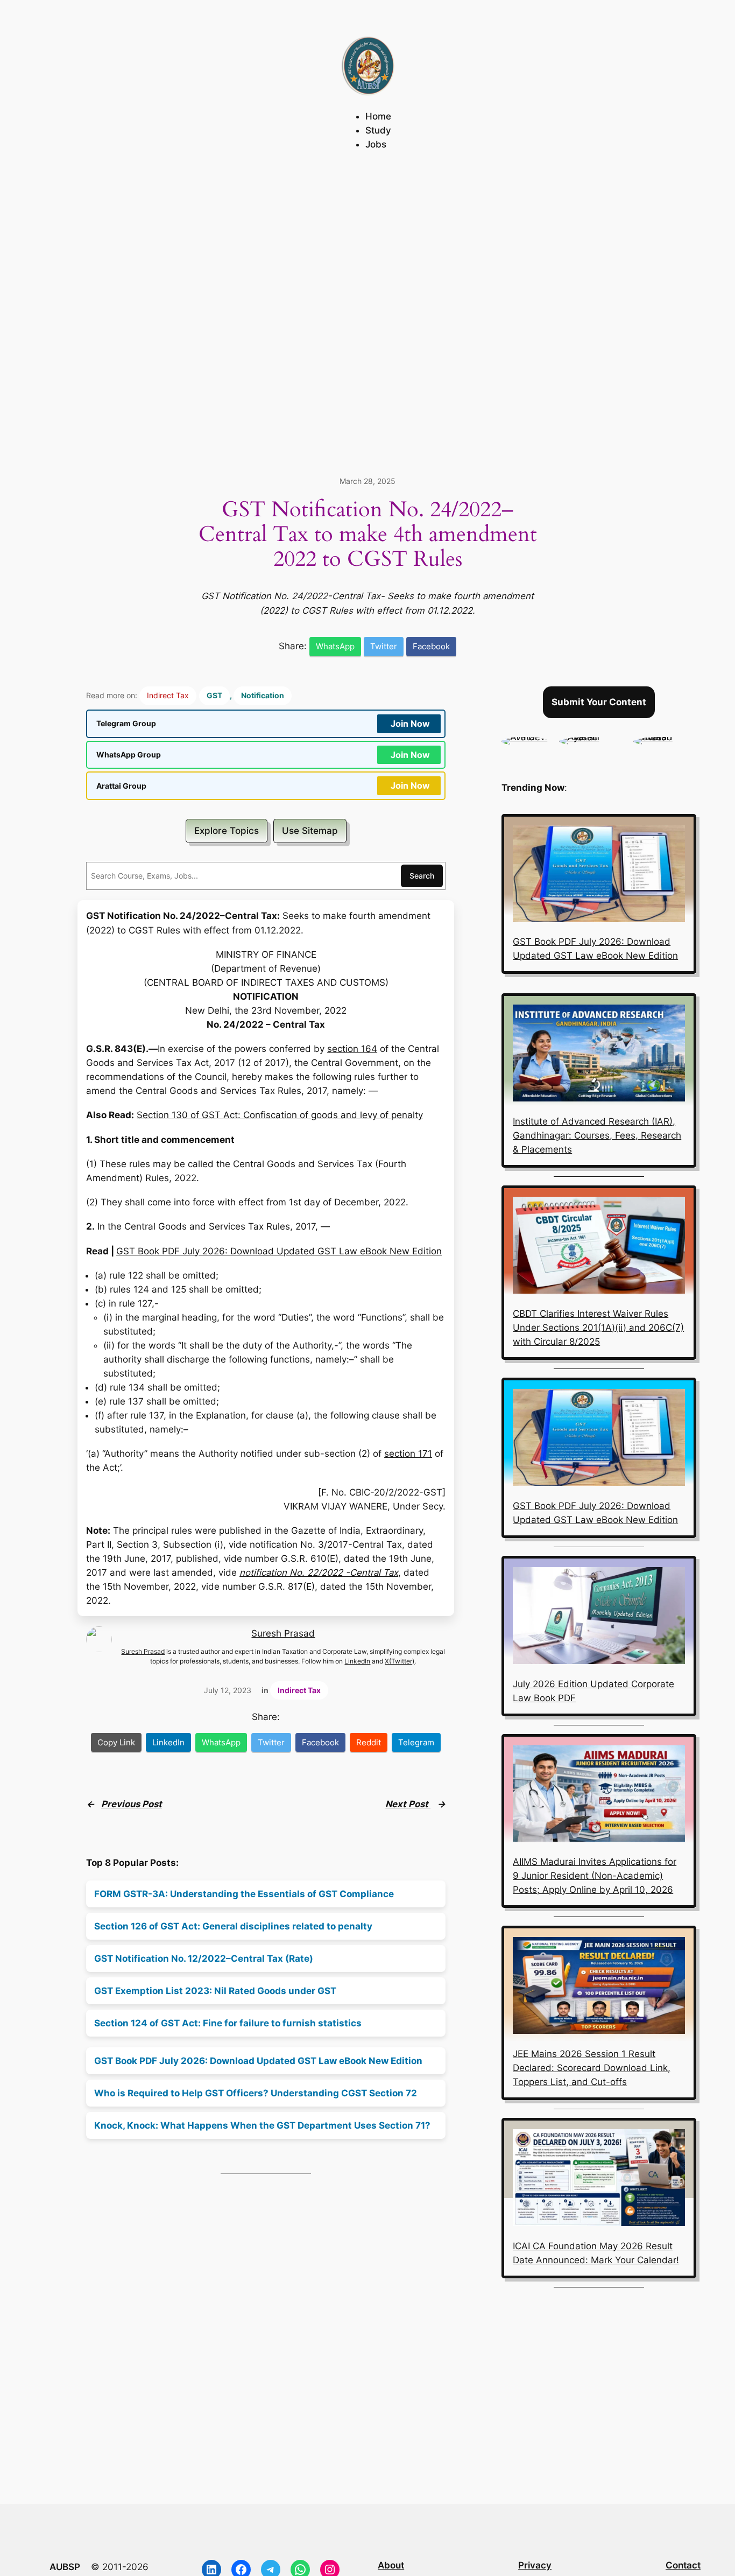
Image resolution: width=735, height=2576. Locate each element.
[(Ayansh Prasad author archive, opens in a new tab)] (591, 737)
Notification (263, 695)
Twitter (384, 646)
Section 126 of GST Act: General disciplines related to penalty (233, 1926)
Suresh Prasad (283, 1633)
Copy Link (116, 1742)
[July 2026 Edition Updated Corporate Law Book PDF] (599, 1617)
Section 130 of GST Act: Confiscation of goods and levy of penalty (280, 1115)
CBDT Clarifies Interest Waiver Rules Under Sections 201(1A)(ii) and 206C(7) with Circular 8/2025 (598, 1328)
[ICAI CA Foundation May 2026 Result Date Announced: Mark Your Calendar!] (599, 2180)
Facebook (431, 646)
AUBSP (65, 2567)
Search (422, 876)
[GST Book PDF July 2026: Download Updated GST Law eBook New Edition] (599, 876)
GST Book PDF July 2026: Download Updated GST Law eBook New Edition (279, 1251)
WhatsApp (335, 646)
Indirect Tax (168, 695)
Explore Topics (227, 831)
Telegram (416, 1742)
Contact (683, 2565)
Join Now (410, 724)
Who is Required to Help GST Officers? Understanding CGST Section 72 (256, 2093)
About (391, 2565)
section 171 (408, 1454)
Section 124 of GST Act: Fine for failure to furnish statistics (228, 2023)
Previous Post (132, 1804)
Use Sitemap (310, 831)
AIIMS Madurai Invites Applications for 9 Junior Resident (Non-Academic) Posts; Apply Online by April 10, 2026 (595, 1876)
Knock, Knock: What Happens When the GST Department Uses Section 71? (262, 2125)
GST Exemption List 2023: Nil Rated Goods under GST (215, 1991)
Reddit (369, 1742)
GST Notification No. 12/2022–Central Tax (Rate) (204, 1959)
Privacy (535, 2565)
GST (214, 695)
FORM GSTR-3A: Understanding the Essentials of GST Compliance (244, 1894)
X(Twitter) (400, 1661)
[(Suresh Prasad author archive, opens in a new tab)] (665, 737)
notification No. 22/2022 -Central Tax (319, 1573)
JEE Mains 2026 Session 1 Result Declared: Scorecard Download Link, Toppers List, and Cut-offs (592, 2068)
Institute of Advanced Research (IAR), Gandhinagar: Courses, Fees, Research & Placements (597, 1135)
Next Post (408, 1804)
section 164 (352, 1049)
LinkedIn (357, 1661)
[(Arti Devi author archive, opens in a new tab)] (525, 737)
